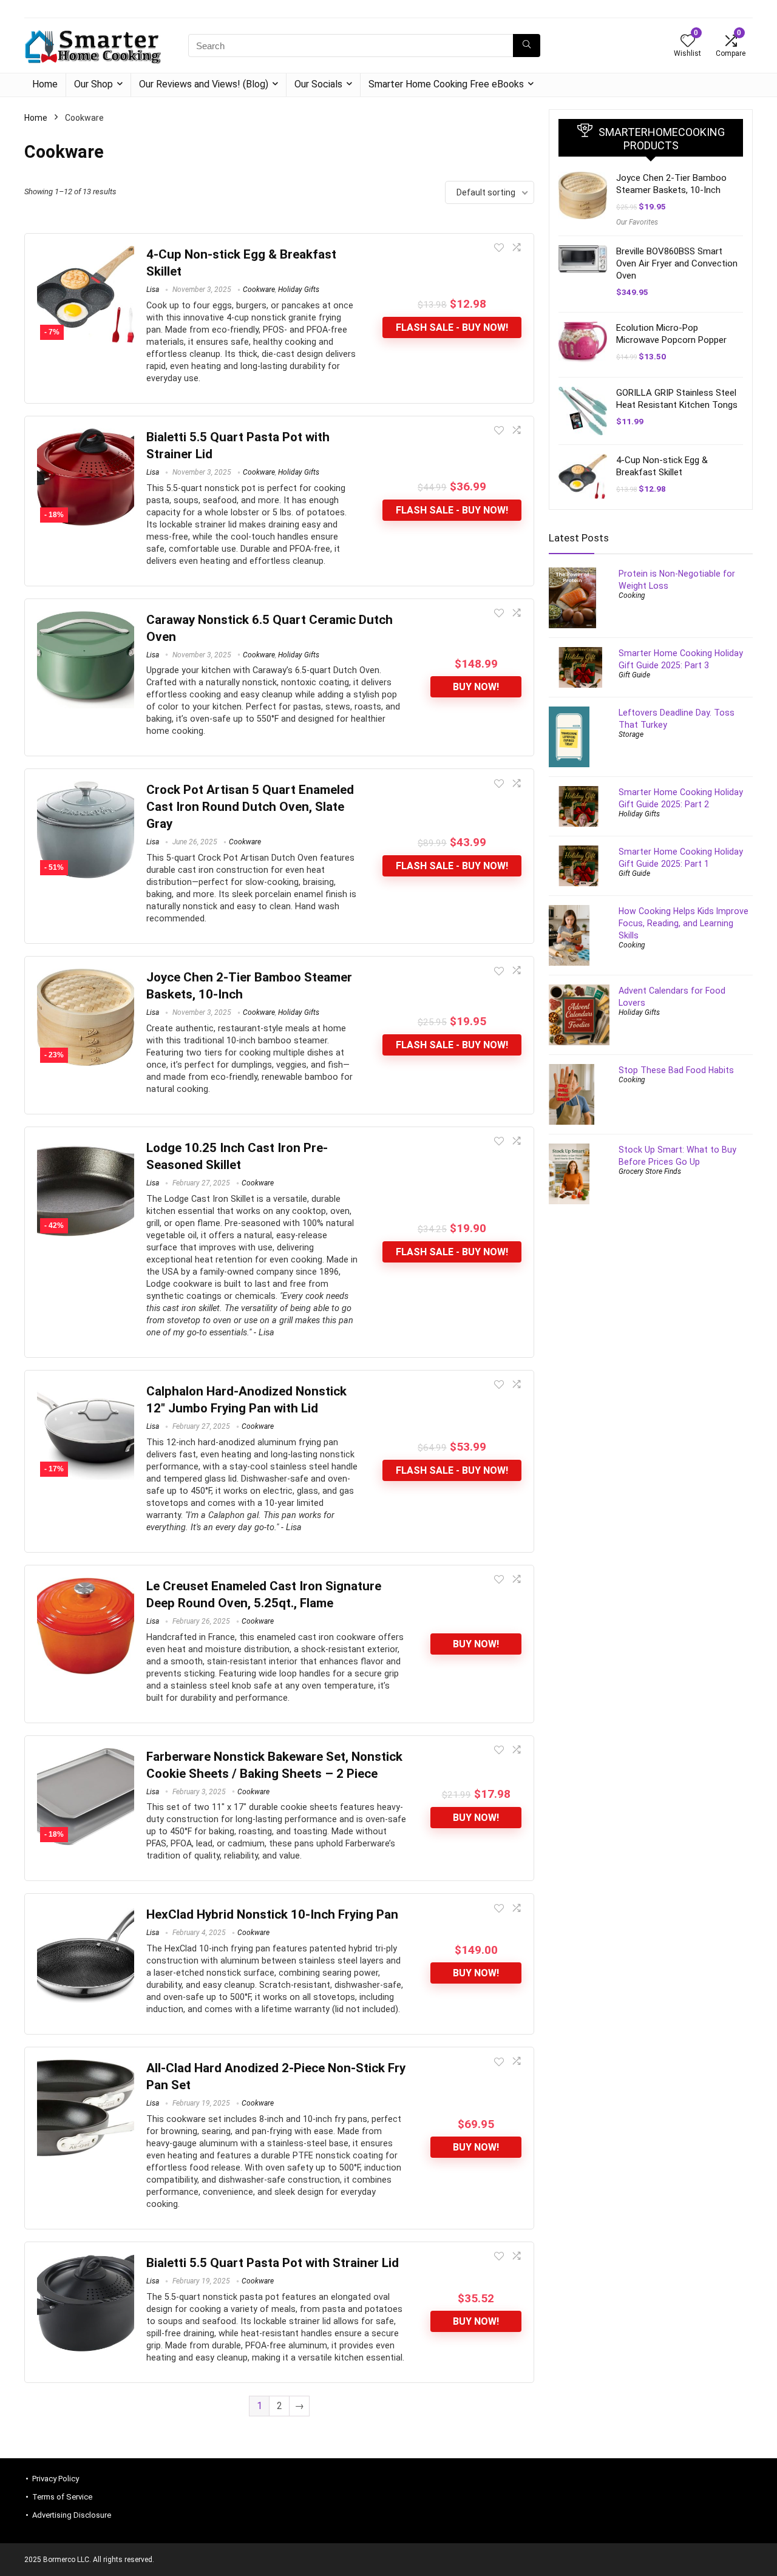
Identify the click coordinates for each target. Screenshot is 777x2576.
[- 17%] (86, 1391)
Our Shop (93, 84)
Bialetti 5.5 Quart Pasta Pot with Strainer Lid (273, 2263)
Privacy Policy (56, 2479)
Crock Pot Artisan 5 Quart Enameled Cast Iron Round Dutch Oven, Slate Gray (250, 807)
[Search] (527, 46)
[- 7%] (86, 254)
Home (45, 84)
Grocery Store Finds (650, 1171)
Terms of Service (62, 2497)
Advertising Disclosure (72, 2515)
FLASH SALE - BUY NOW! (452, 327)
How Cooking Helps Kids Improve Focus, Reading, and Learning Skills (684, 923)
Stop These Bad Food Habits (676, 1070)
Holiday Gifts (299, 290)
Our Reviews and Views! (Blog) (204, 84)
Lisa (153, 290)
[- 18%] (86, 437)
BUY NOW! (476, 687)
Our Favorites (637, 222)
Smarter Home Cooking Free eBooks (446, 84)
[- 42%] (86, 1147)
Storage (631, 734)
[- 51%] (86, 789)
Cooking (632, 595)
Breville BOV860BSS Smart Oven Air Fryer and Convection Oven (677, 263)
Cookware (259, 290)
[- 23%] (86, 977)
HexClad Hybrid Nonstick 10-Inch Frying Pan (272, 1914)
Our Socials (318, 84)
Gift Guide (634, 675)
